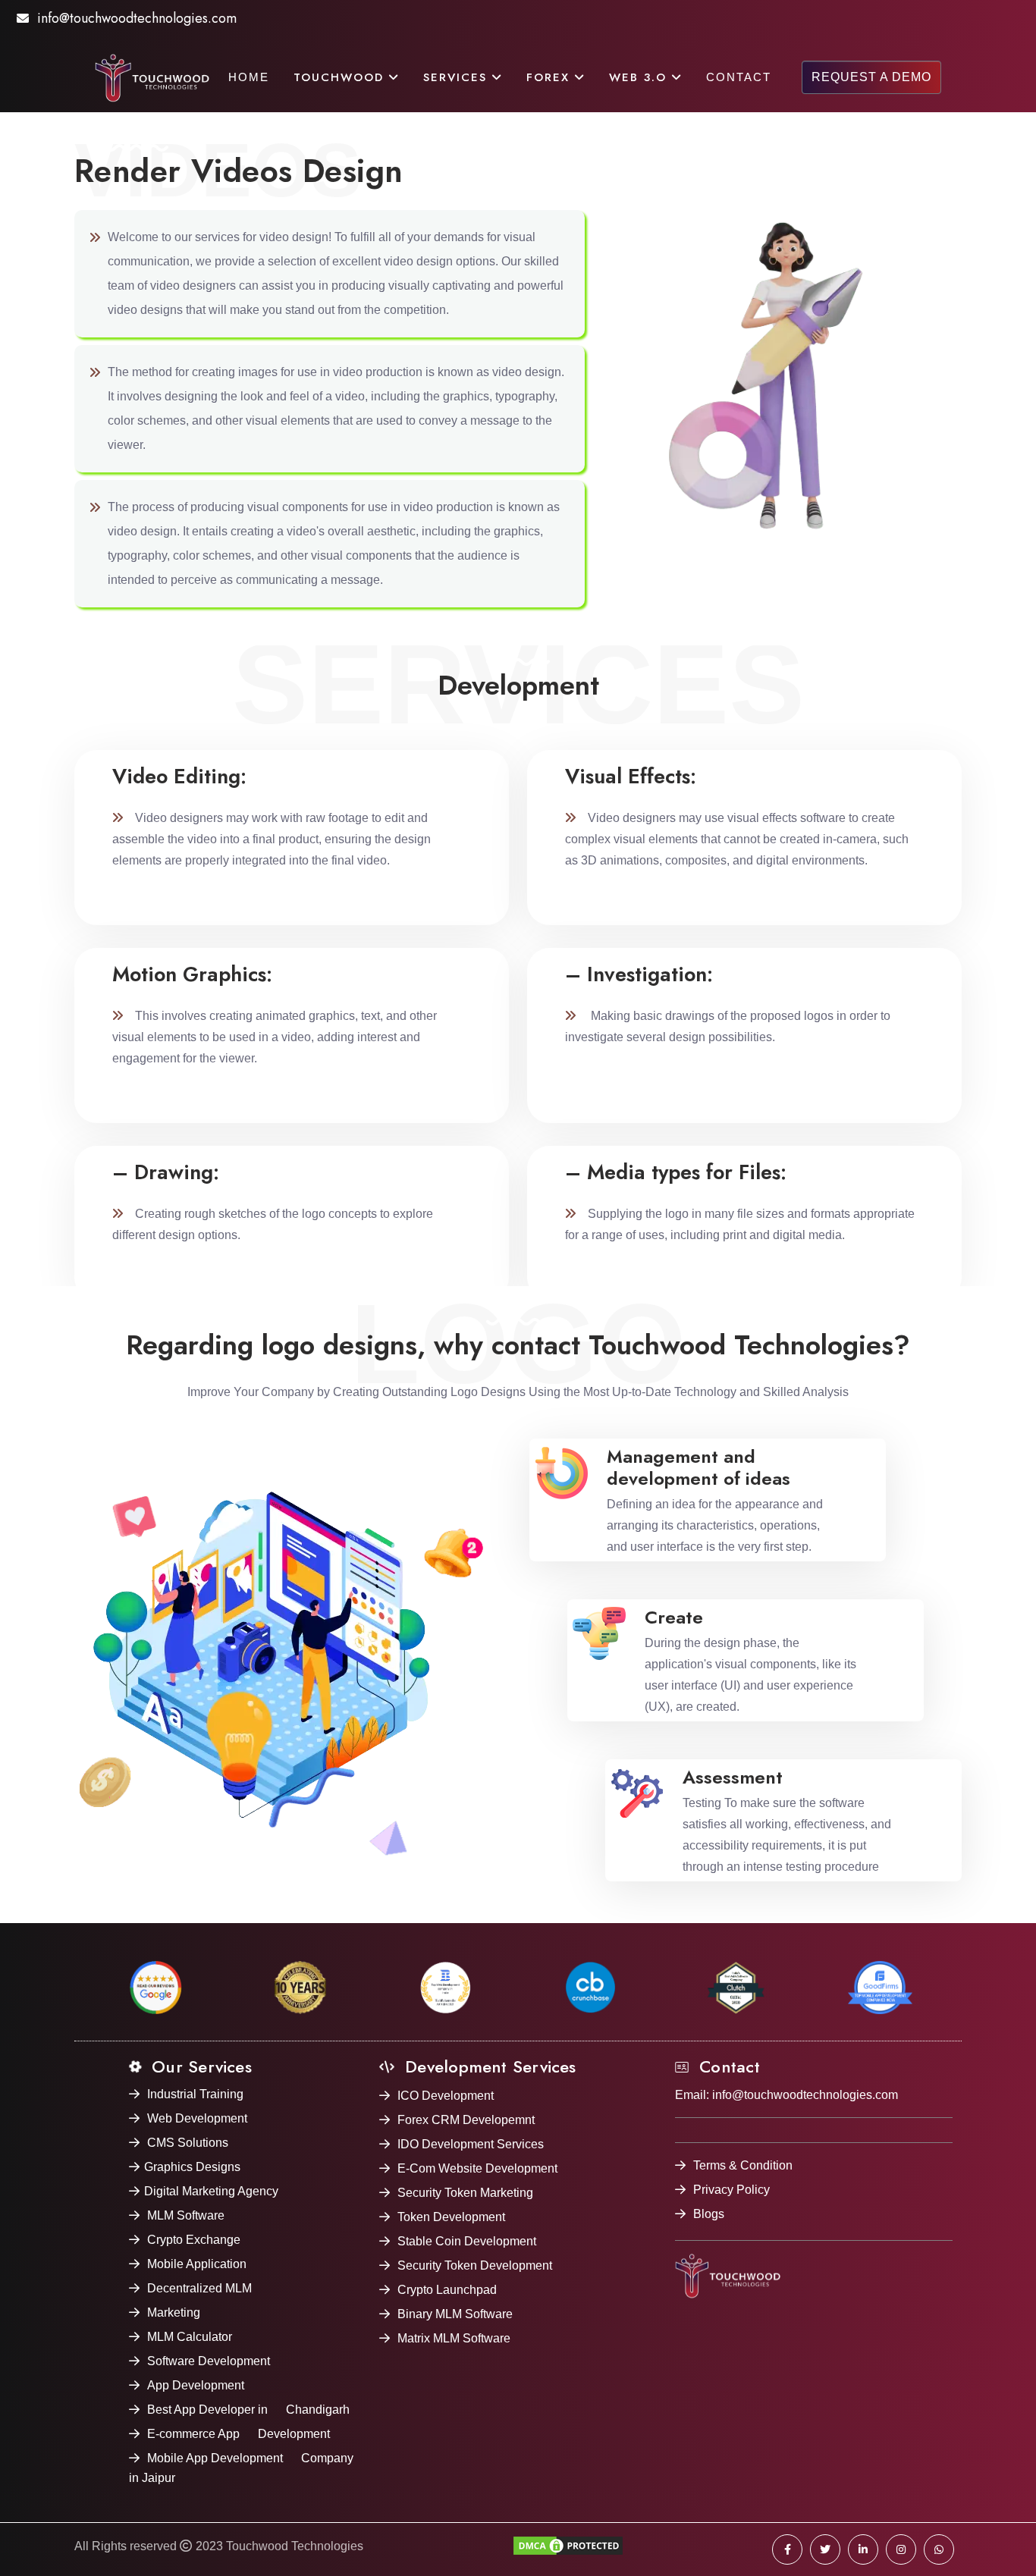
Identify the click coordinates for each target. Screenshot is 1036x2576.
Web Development (197, 2118)
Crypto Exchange (194, 2240)
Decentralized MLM (199, 2288)
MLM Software (186, 2215)
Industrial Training (195, 2094)
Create (674, 1617)
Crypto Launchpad (447, 2290)
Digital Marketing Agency (211, 2191)
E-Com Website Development (477, 2168)
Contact (739, 77)
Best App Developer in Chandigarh (248, 2410)
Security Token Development (475, 2265)
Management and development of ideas (699, 1467)
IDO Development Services (471, 2144)
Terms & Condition (743, 2165)
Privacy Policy (731, 2190)
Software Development (209, 2361)
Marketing (174, 2312)
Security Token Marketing (465, 2193)
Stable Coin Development (467, 2241)
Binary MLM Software (455, 2314)
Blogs (709, 2214)
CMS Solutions (188, 2143)
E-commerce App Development (239, 2434)
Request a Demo (871, 77)
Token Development (451, 2217)
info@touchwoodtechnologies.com (137, 18)
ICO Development (446, 2096)
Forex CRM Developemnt (466, 2120)
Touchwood (341, 77)
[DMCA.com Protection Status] (568, 2549)
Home (249, 77)
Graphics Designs (192, 2167)
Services (458, 77)
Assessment (733, 1777)
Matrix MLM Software (454, 2338)
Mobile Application (197, 2264)
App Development (196, 2385)
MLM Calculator (190, 2337)
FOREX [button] (551, 77)
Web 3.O (640, 77)
